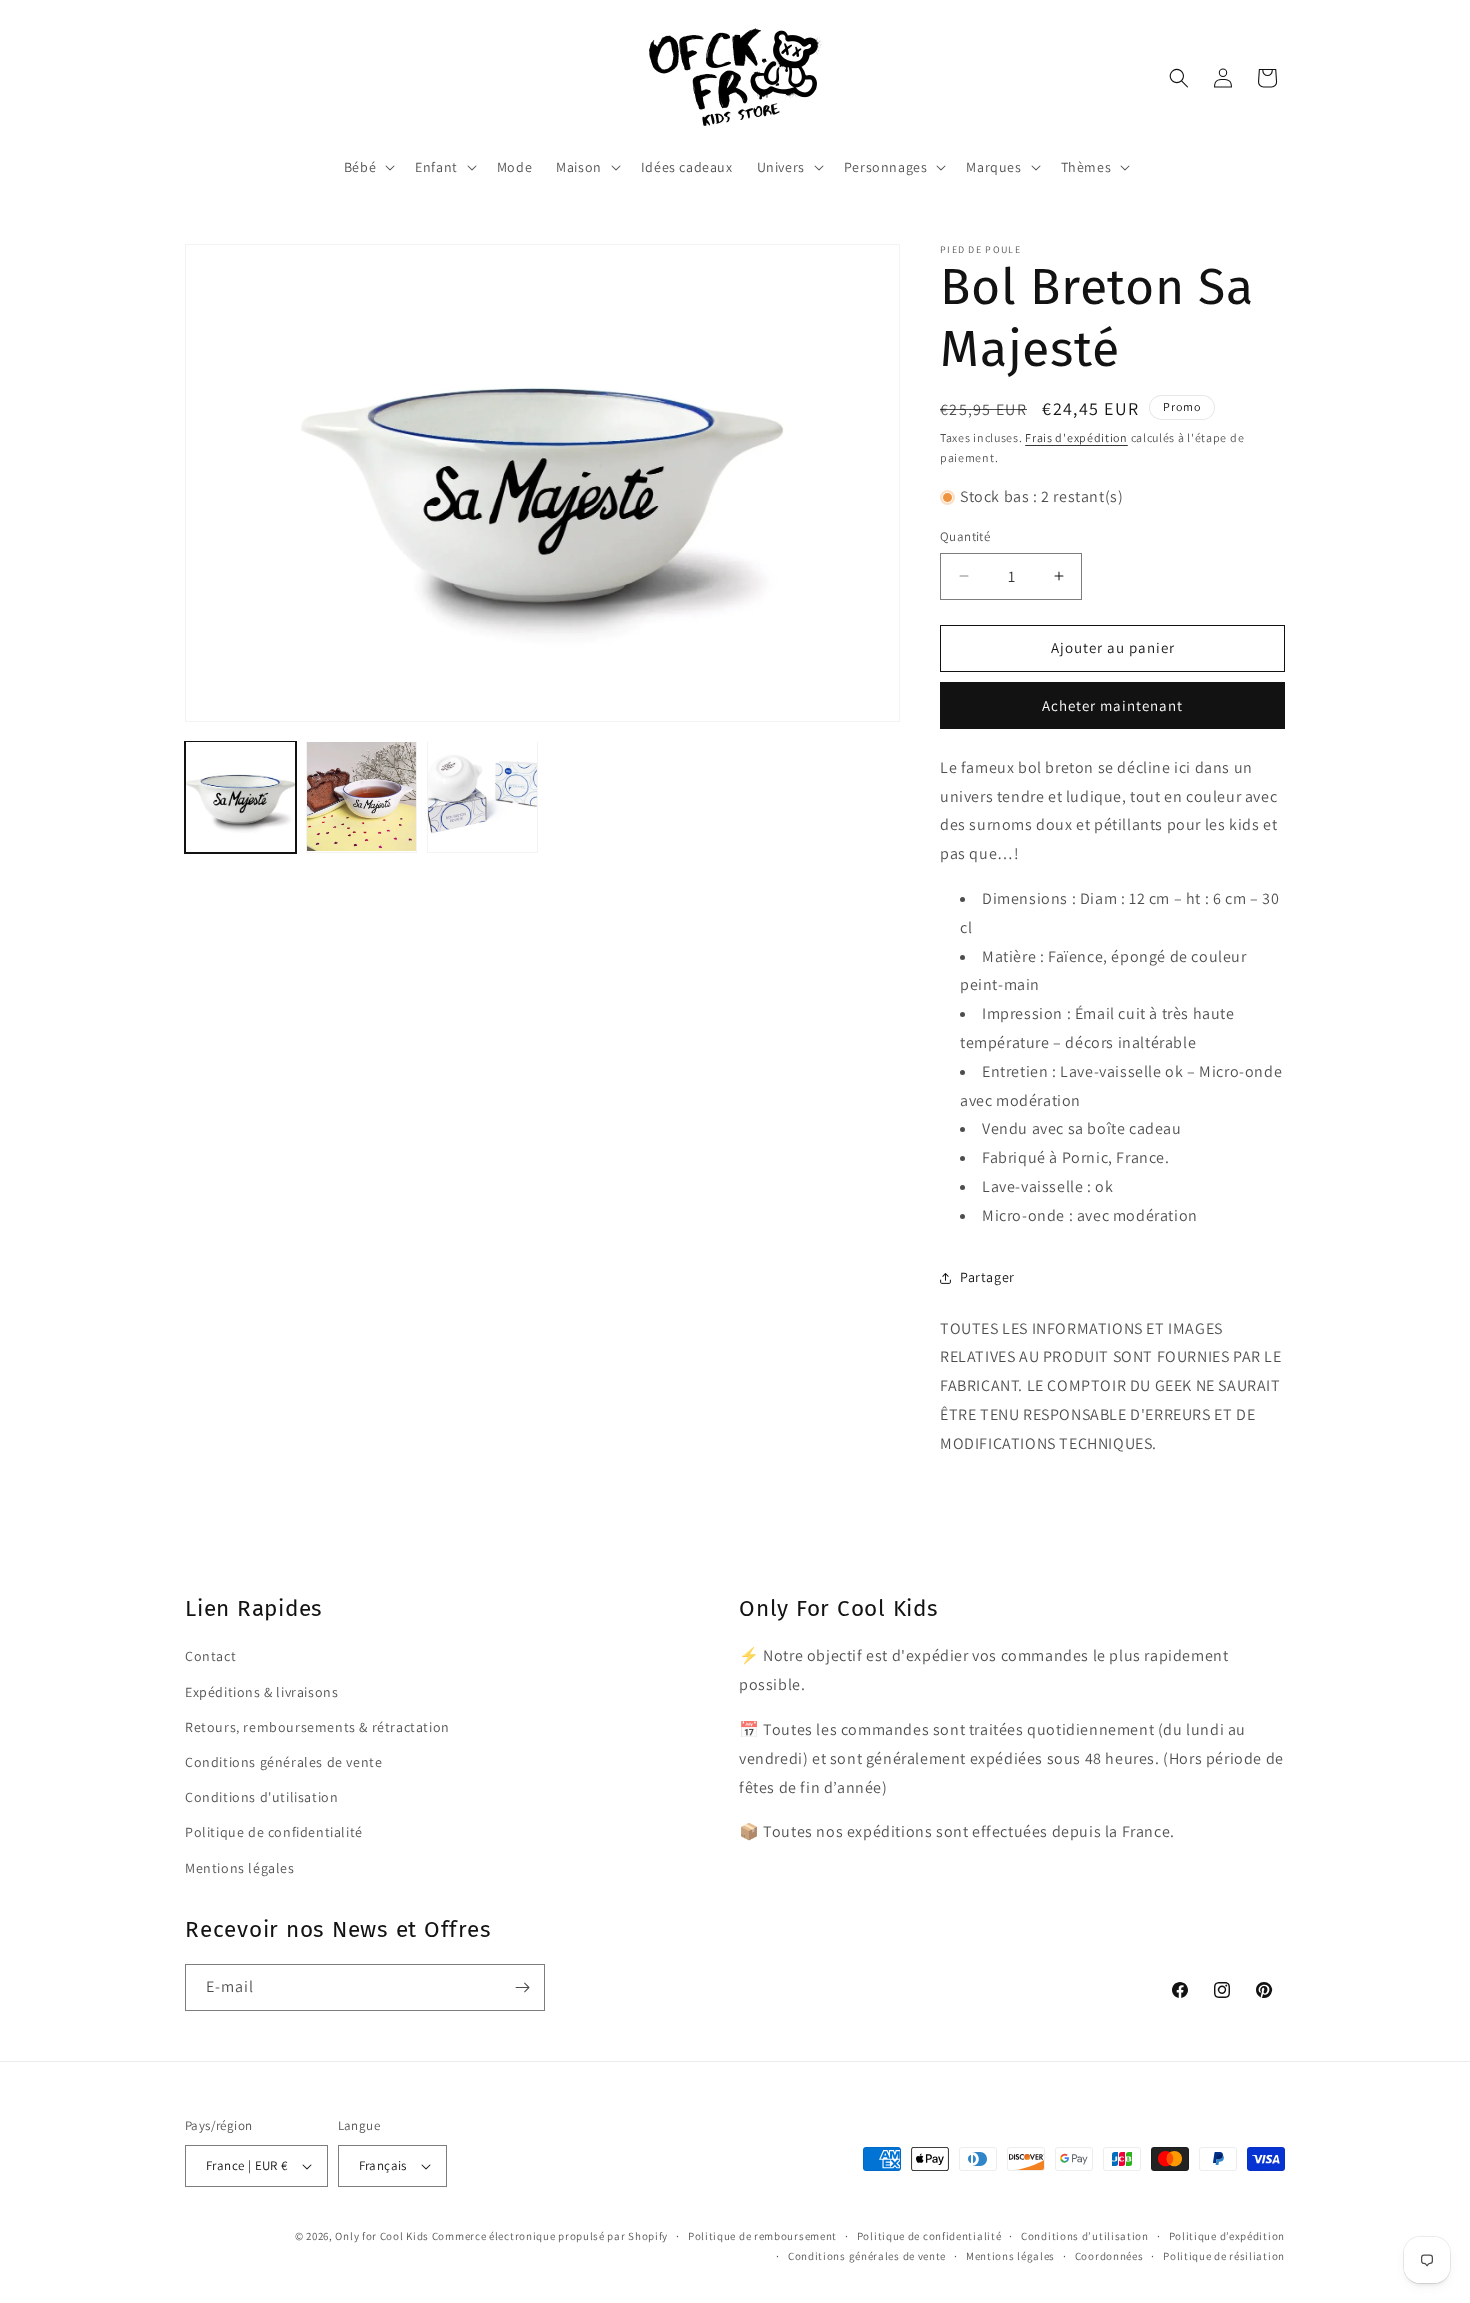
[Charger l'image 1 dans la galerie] (240, 796)
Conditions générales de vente (283, 1762)
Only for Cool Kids (382, 2236)
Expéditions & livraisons (261, 1692)
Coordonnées (1109, 2256)
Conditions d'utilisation (261, 1797)
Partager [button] (987, 1277)
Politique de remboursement (762, 2236)
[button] (367, 167)
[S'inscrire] (522, 1987)
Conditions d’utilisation (1085, 2236)
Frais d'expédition (1076, 437)
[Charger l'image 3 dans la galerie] (482, 796)
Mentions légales (240, 1868)
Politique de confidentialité (274, 1832)
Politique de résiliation (1224, 2256)
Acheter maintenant (1112, 705)
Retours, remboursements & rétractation (317, 1727)
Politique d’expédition (1227, 2236)
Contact (210, 1657)
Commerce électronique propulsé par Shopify (550, 2236)
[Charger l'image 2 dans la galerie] (361, 796)
